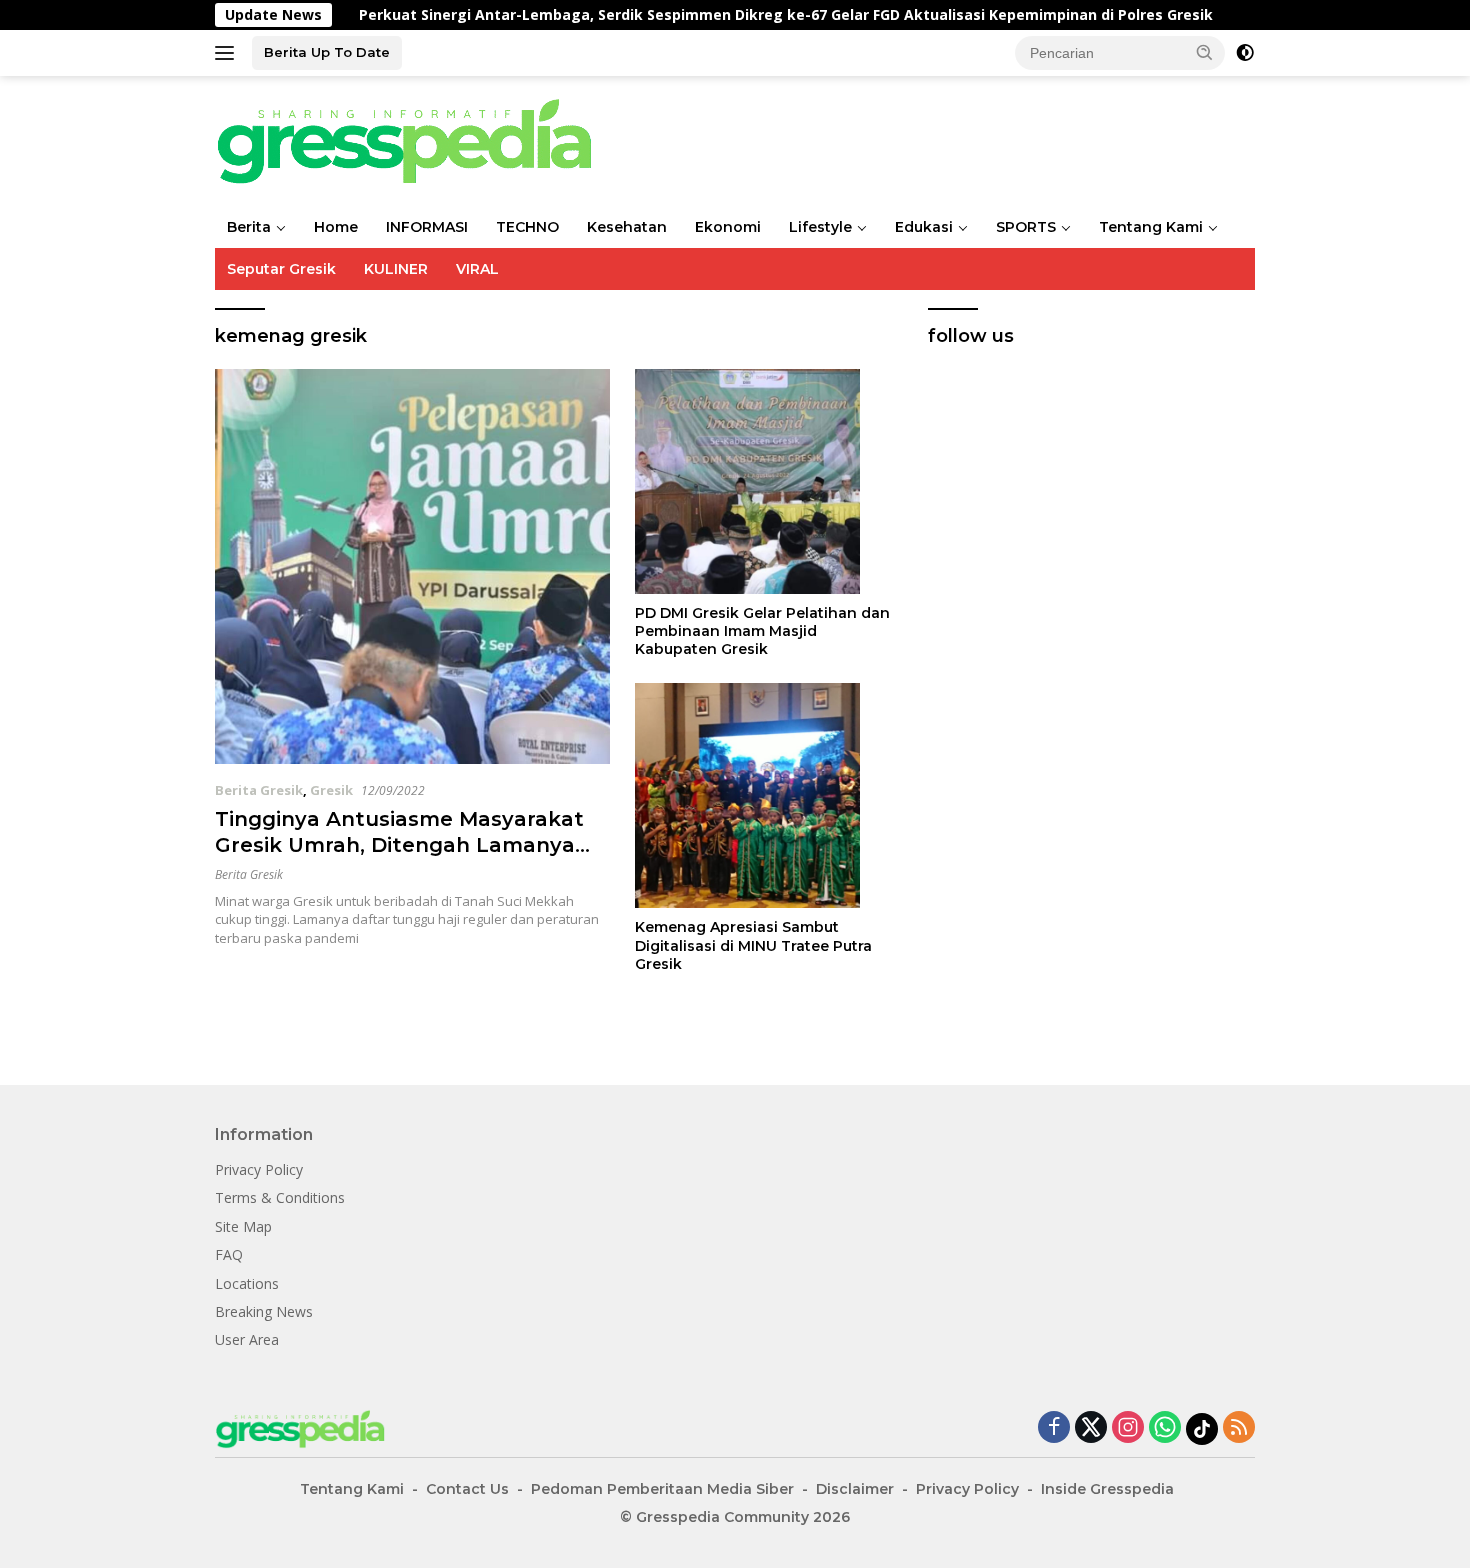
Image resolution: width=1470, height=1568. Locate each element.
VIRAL (477, 269)
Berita (249, 227)
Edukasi (924, 227)
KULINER (396, 269)
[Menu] (228, 53)
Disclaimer (855, 1489)
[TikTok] (1202, 1429)
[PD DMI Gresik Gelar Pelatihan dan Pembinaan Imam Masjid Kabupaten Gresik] (766, 481)
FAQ (229, 1254)
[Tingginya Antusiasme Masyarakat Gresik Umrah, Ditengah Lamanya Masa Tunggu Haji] (412, 566)
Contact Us (467, 1489)
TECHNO (527, 227)
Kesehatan (627, 227)
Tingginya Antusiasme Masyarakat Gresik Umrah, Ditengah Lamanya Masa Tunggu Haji (399, 845)
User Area (247, 1339)
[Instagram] (1128, 1428)
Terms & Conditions (280, 1197)
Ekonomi (728, 227)
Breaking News (264, 1311)
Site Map (243, 1226)
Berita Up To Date (327, 52)
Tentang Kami (1151, 227)
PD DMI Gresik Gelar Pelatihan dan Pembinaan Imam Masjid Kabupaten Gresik (762, 631)
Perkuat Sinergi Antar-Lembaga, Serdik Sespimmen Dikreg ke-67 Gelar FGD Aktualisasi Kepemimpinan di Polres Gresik (717, 15)
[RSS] (1239, 1428)
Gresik (331, 790)
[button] (1205, 52)
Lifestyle (820, 227)
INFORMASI (427, 227)
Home (336, 227)
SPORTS (1026, 227)
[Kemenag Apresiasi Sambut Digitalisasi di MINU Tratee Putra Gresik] (766, 795)
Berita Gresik (259, 790)
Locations (247, 1283)
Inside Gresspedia (1107, 1489)
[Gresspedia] (415, 139)
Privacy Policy (259, 1169)
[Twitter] (1091, 1428)
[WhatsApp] (1165, 1428)
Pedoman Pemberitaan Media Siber (662, 1489)
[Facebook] (1054, 1428)
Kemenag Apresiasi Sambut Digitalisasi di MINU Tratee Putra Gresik (753, 945)
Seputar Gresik (281, 269)
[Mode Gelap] (1245, 53)
